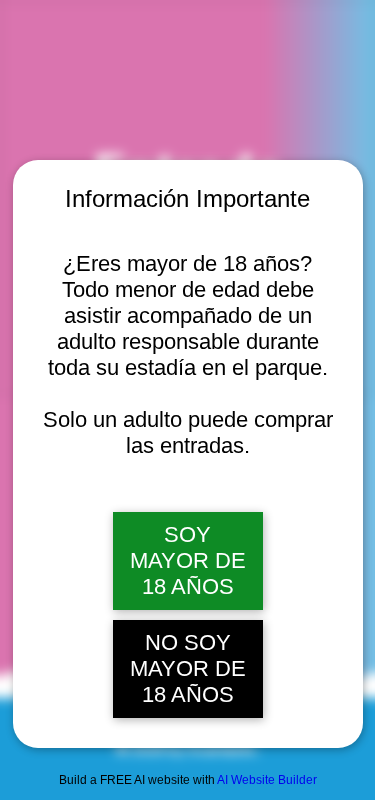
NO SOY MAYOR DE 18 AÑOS (188, 668)
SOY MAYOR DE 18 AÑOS (188, 560)
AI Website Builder (267, 780)
